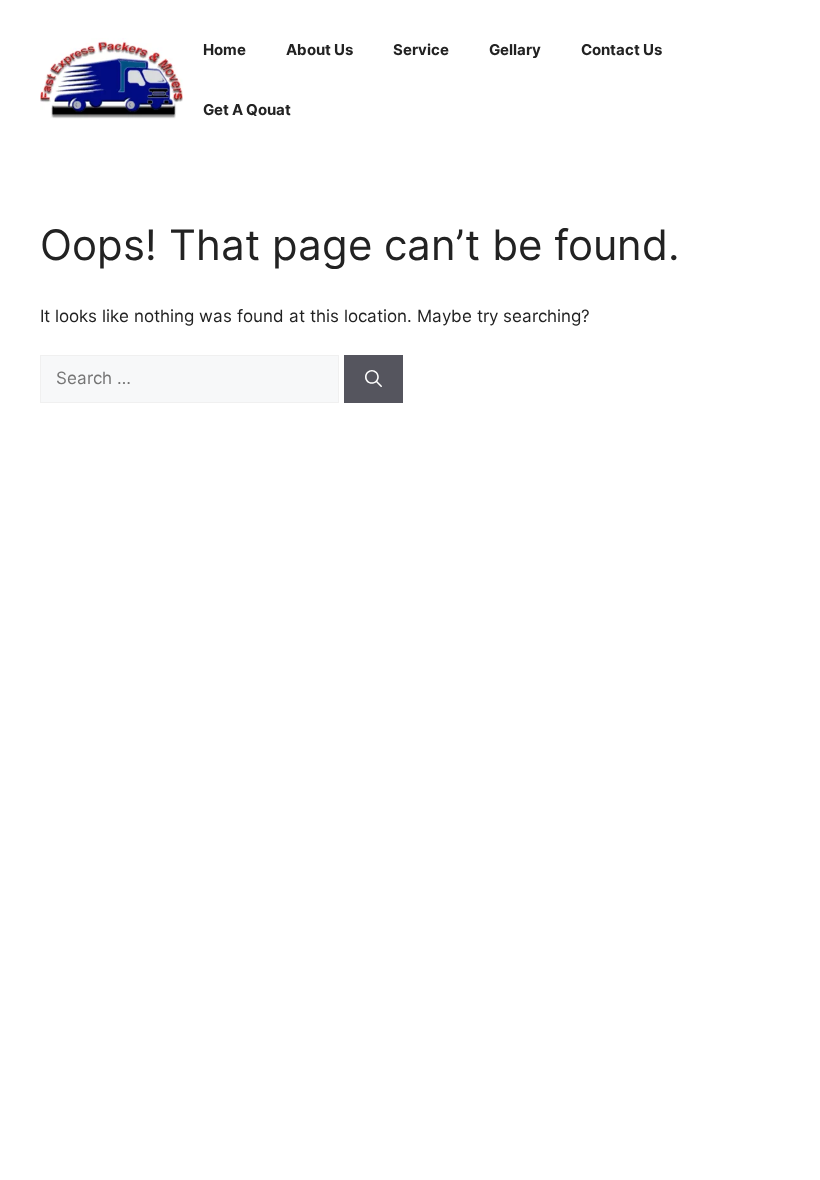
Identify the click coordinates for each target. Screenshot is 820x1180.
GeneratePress (601, 493)
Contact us (621, 49)
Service (421, 49)
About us (319, 49)
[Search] (373, 379)
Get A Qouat (247, 109)
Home (224, 49)
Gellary (515, 49)
